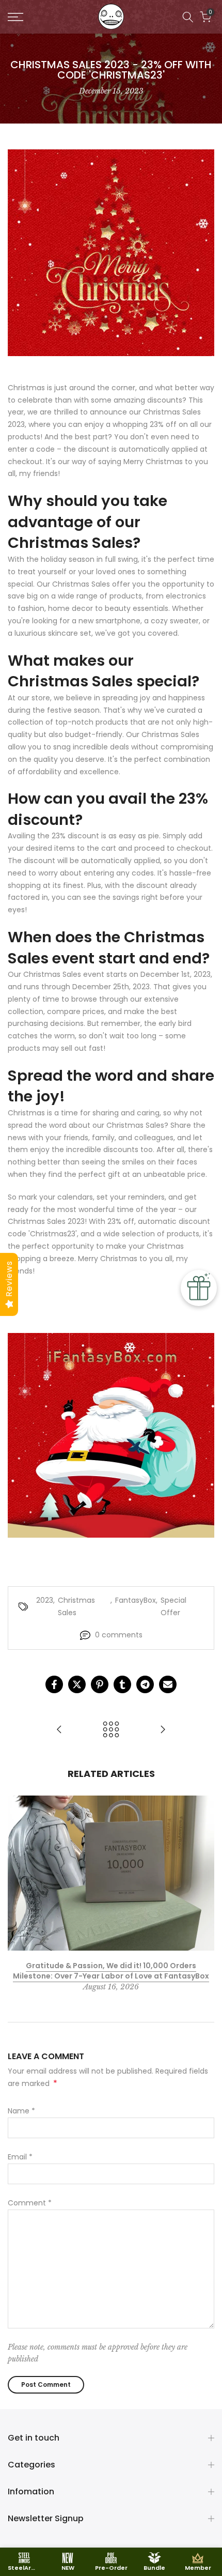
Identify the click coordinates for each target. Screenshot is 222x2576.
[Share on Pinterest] (100, 1684)
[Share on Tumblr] (122, 1684)
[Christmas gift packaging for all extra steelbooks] (59, 1730)
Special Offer (173, 1606)
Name (21, 2111)
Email (20, 2157)
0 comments (119, 1635)
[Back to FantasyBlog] (111, 1730)
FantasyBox (136, 1600)
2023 (45, 1600)
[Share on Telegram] (145, 1684)
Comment (30, 2203)
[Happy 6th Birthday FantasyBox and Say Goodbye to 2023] (163, 1730)
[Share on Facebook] (54, 1684)
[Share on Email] (168, 1684)
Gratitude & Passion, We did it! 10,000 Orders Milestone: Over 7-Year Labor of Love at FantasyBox (111, 1971)
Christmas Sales (76, 1606)
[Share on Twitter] (77, 1684)
